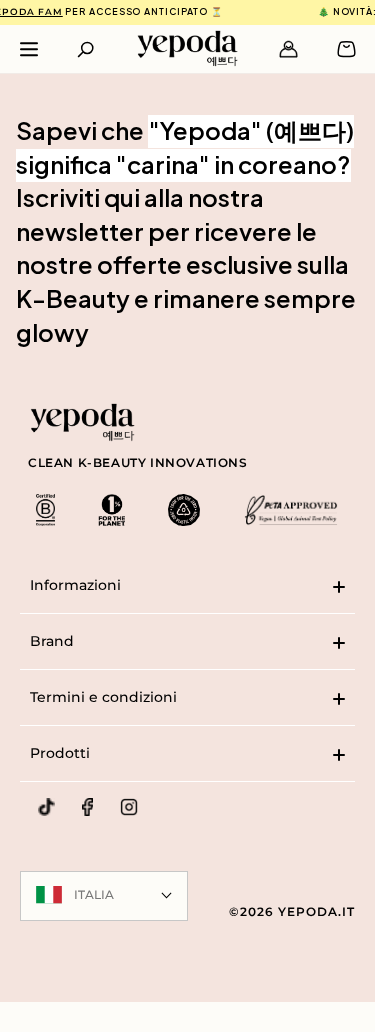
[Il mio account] (288, 49)
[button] (85, 49)
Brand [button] (52, 641)
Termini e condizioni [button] (103, 697)
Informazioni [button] (75, 585)
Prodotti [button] (60, 753)
